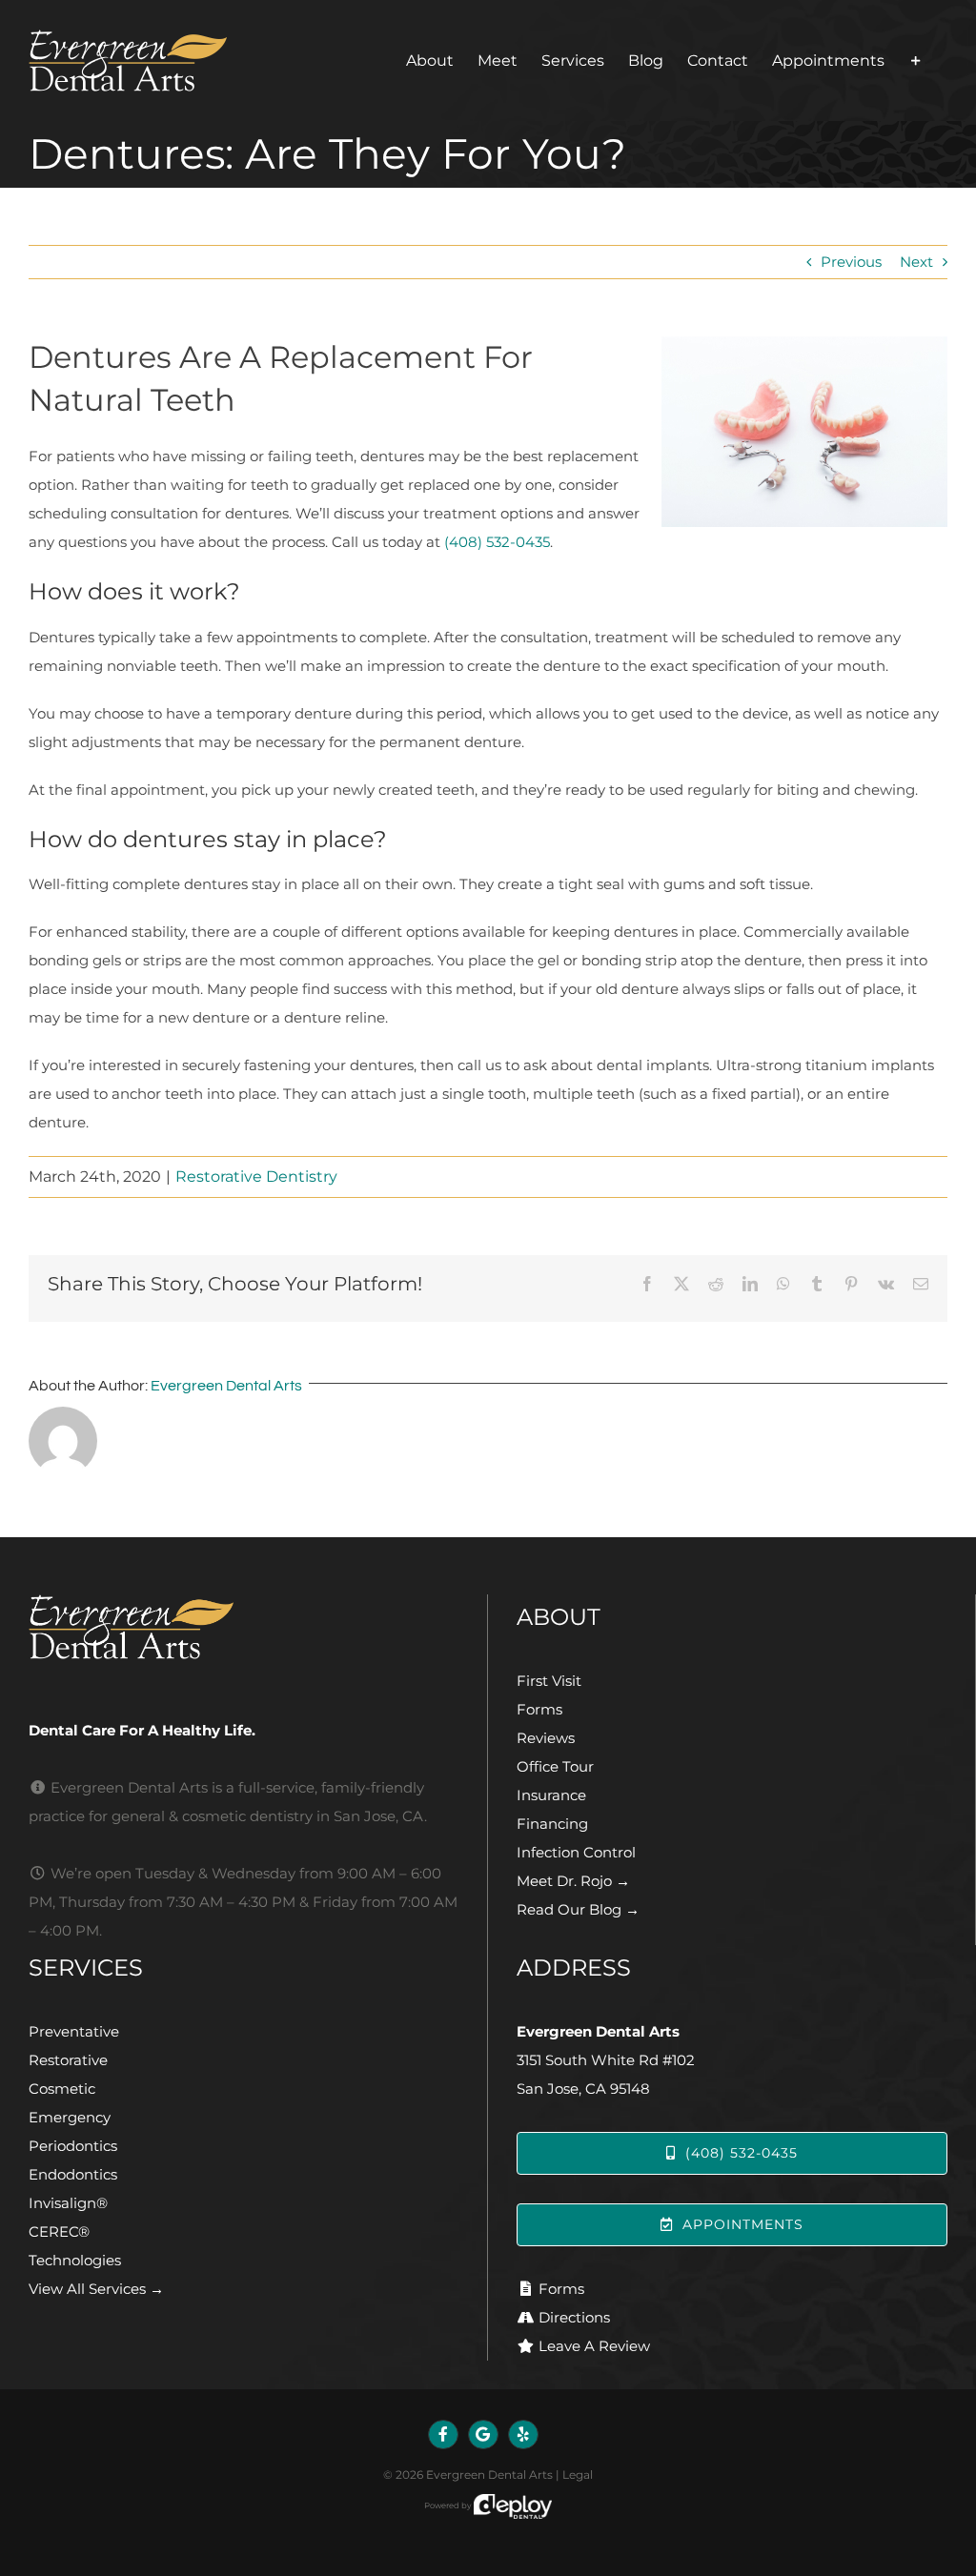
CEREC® (59, 2231)
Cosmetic (62, 2089)
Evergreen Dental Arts (226, 1386)
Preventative (74, 2031)
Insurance (551, 1795)
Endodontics (73, 2174)
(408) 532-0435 (497, 542)
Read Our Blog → (578, 1909)
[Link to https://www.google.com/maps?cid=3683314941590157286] (483, 2435)
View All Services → (96, 2289)
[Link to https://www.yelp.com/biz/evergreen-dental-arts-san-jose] (523, 2435)
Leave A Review (594, 2346)
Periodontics (73, 2146)
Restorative (68, 2060)
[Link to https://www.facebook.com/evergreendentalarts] (443, 2435)
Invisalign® (68, 2203)
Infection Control (576, 1852)
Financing (552, 1824)
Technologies (75, 2260)
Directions (574, 2317)
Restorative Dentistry (256, 1176)
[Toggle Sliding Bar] (916, 61)
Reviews (546, 1738)
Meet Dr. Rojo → (573, 1881)
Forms (539, 1709)
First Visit (549, 1681)
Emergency (70, 2117)
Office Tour (555, 1766)
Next (916, 262)
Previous (851, 262)
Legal (578, 2475)
